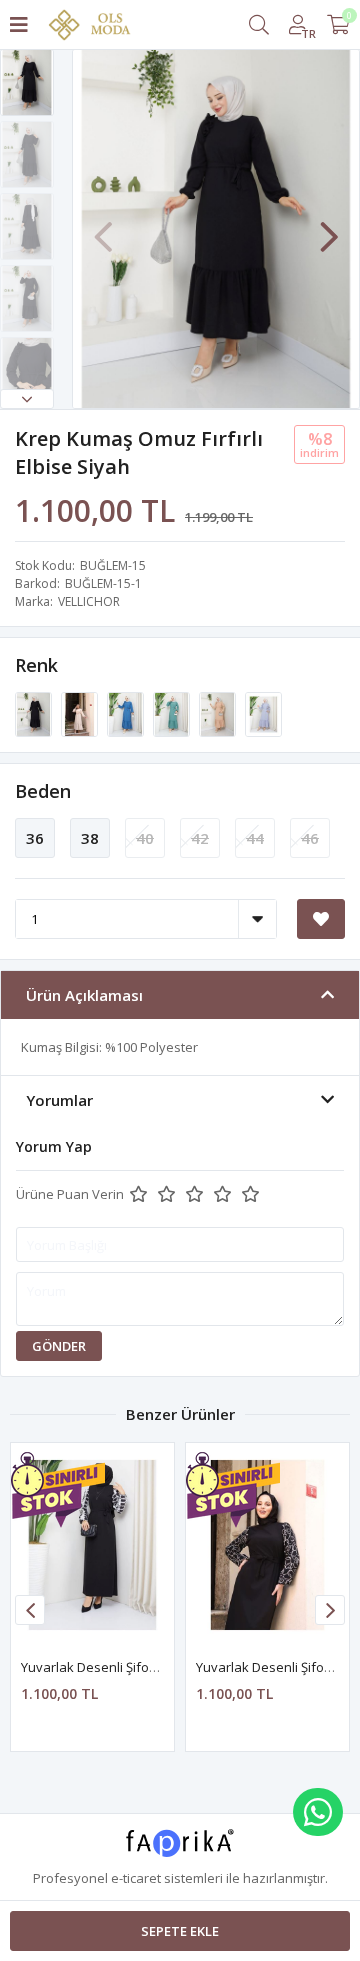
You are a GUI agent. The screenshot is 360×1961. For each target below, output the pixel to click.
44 (255, 838)
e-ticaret (136, 1878)
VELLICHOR (89, 601)
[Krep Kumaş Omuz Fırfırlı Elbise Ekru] (81, 713)
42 (200, 838)
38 (90, 838)
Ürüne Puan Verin (70, 1194)
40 (145, 838)
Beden (43, 791)
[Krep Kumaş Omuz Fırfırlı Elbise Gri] (263, 713)
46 (310, 838)
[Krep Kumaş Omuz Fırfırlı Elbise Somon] (219, 713)
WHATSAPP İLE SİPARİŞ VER (318, 1812)
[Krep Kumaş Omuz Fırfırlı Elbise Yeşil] (173, 713)
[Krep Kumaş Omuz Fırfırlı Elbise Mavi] (127, 713)
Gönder (59, 1346)
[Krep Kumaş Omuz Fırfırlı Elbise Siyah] (35, 713)
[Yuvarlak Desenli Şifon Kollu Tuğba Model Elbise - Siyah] (92, 1545)
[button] (27, 399)
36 (35, 838)
